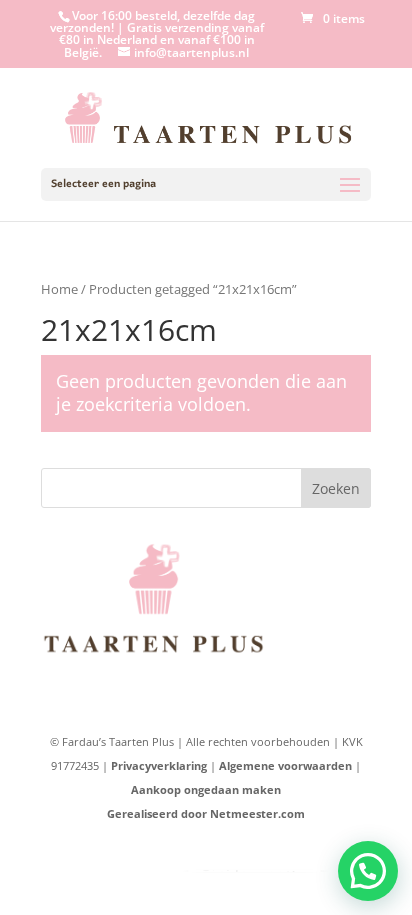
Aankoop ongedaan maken (206, 789)
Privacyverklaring (159, 765)
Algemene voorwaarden (285, 765)
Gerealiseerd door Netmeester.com (206, 813)
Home (59, 289)
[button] (368, 871)
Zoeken (336, 488)
